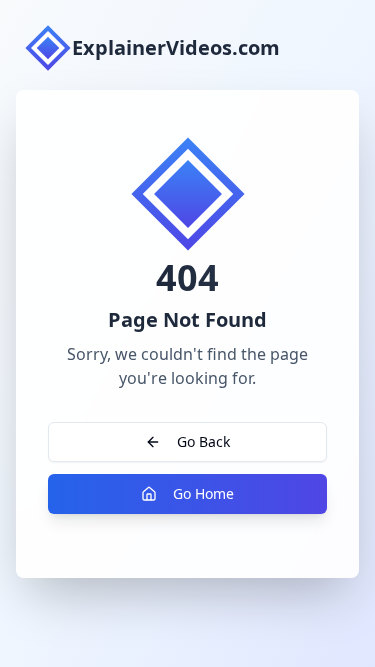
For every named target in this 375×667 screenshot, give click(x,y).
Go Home (203, 493)
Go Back (203, 441)
